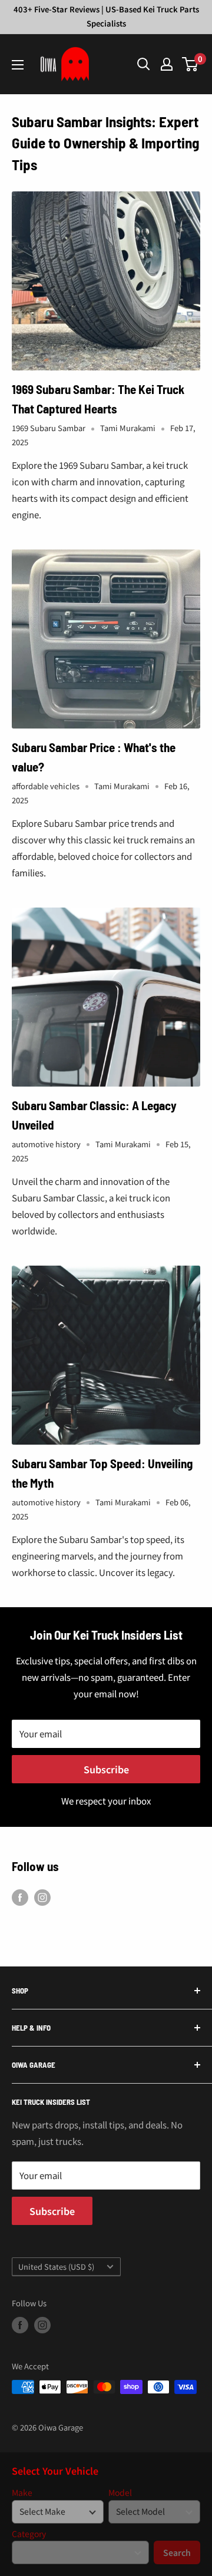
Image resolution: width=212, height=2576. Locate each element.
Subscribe (106, 1769)
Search (177, 2552)
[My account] (167, 64)
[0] (191, 64)
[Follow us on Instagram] (42, 1897)
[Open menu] (18, 65)
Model (120, 2493)
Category (29, 2534)
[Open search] (144, 64)
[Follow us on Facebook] (20, 1897)
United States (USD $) (56, 2267)
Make (22, 2493)
